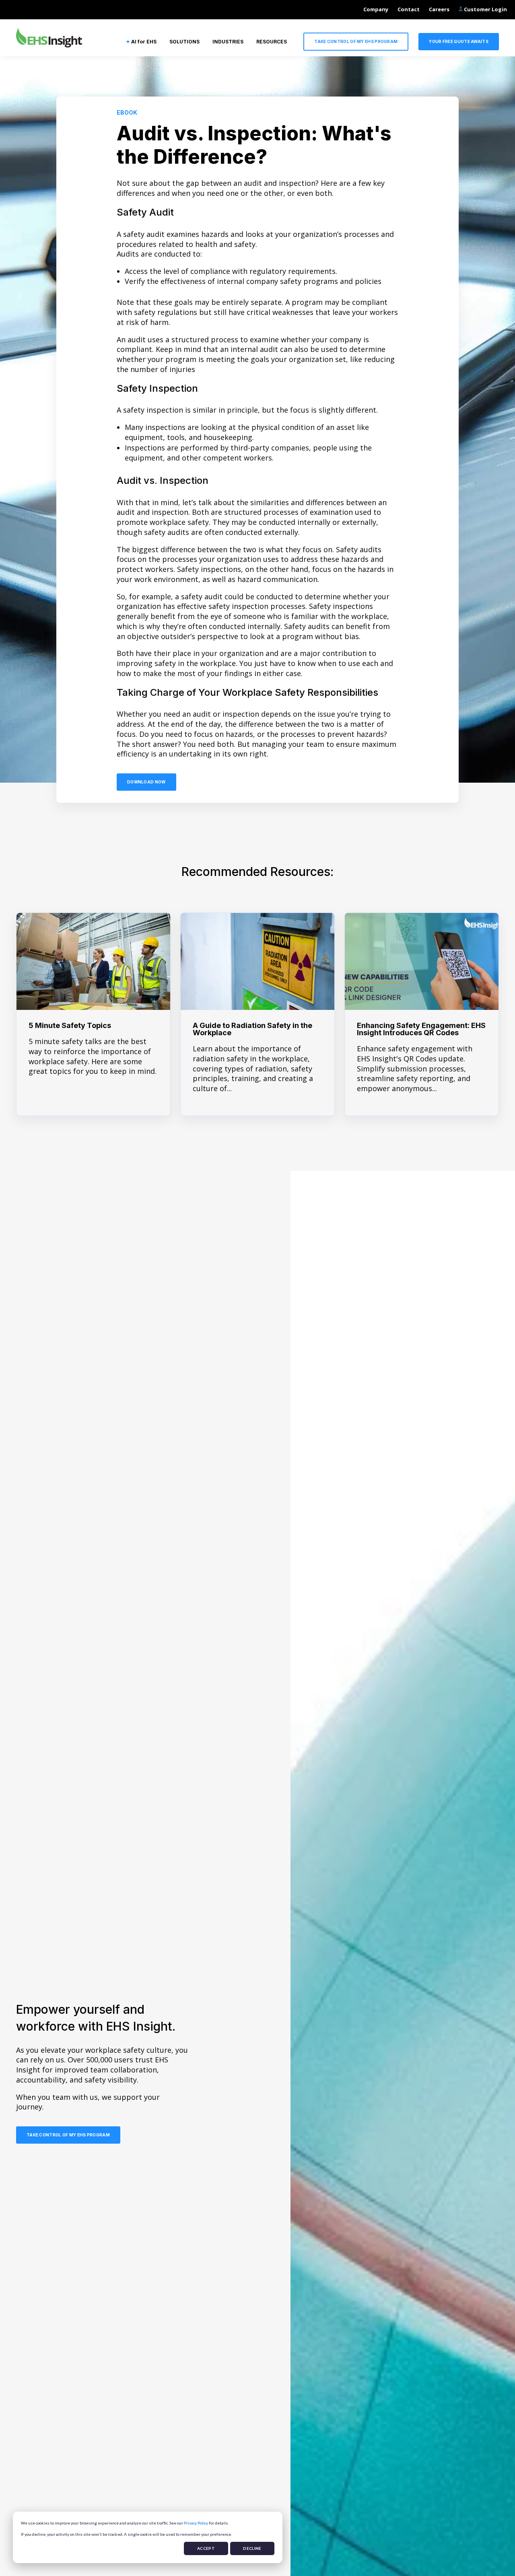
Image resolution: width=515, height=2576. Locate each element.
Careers (439, 9)
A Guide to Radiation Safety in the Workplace (252, 1029)
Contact (409, 9)
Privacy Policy (196, 2523)
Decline (252, 2548)
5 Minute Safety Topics (70, 1025)
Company (376, 9)
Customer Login (485, 9)
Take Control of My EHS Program (356, 41)
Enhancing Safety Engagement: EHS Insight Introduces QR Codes (421, 1029)
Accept (206, 2548)
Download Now (146, 782)
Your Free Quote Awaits (459, 41)
